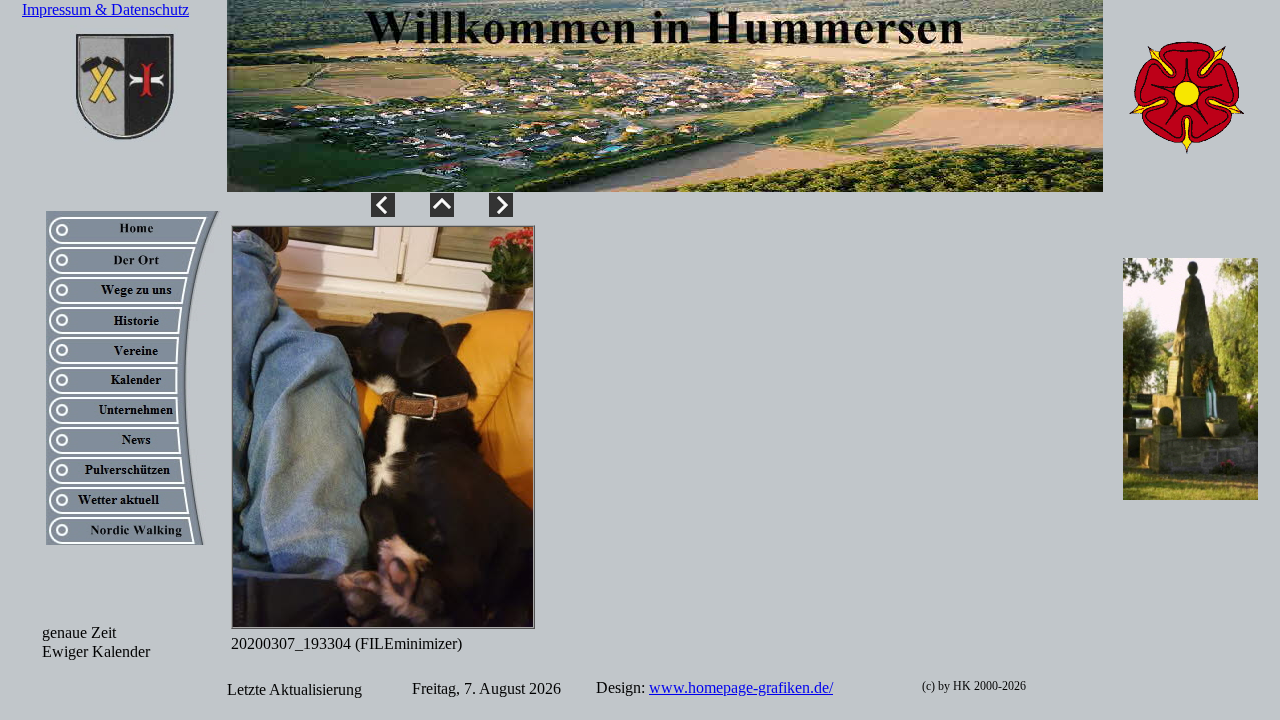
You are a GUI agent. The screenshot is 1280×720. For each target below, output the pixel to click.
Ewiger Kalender (96, 651)
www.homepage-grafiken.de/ (741, 687)
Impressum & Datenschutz (105, 9)
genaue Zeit (79, 632)
